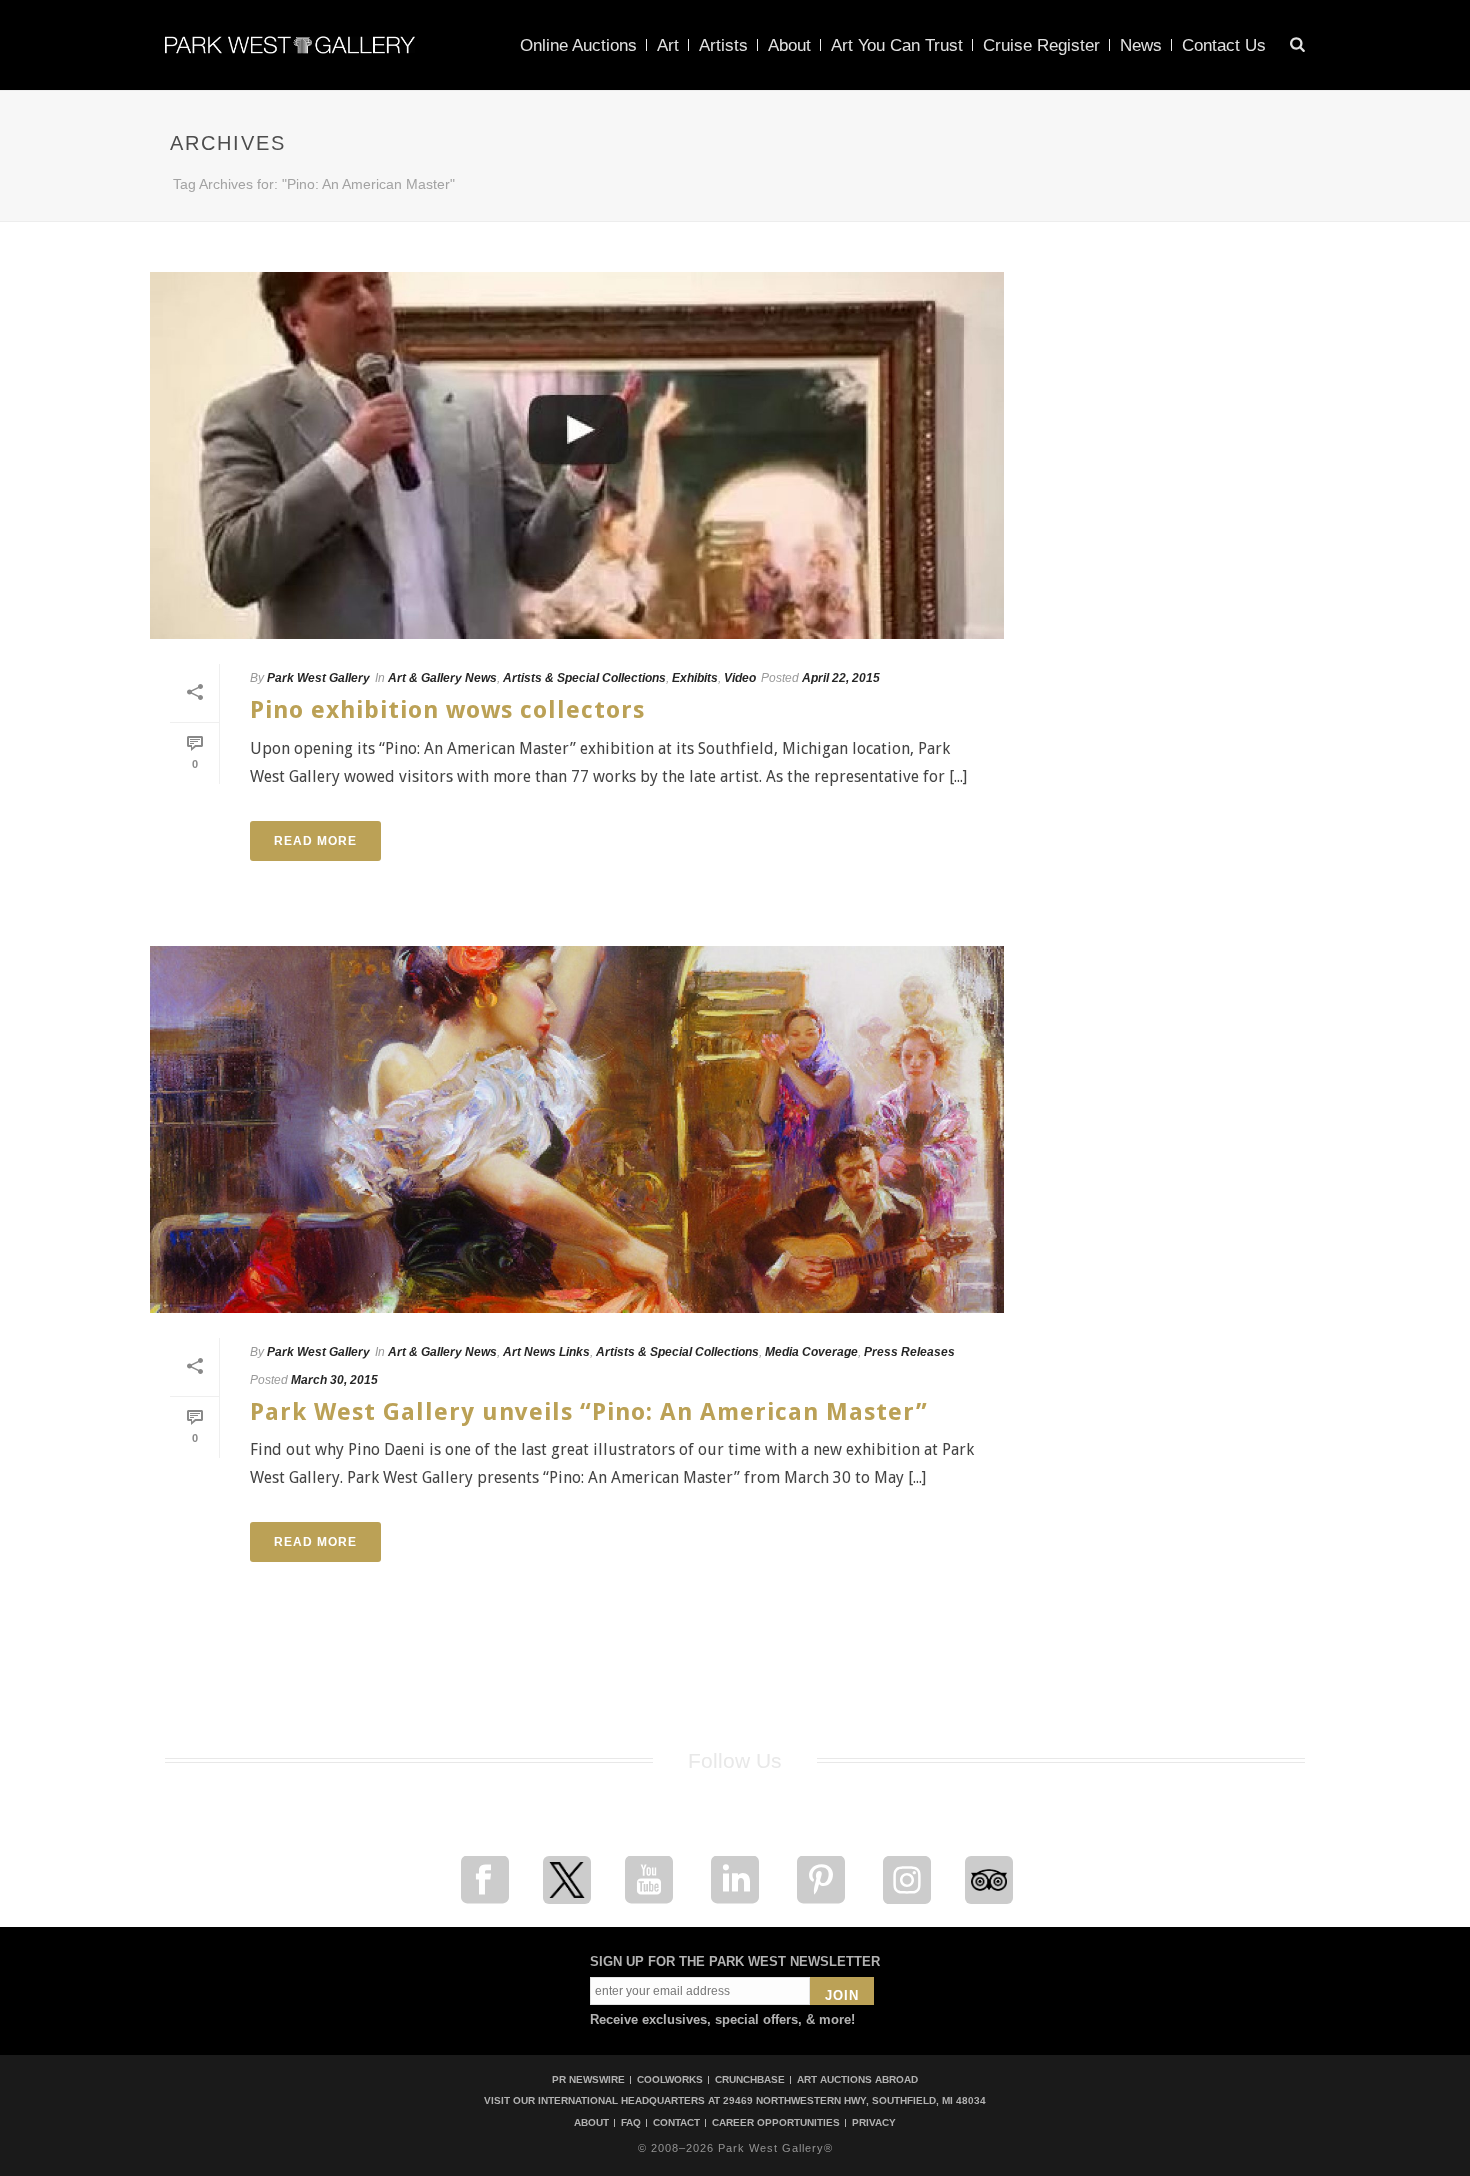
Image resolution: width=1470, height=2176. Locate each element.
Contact (676, 2123)
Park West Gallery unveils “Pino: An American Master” (589, 1412)
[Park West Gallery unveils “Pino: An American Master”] (577, 1129)
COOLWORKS (670, 2079)
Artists (723, 45)
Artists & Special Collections (584, 678)
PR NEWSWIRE (588, 2079)
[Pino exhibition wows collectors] (577, 455)
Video (740, 678)
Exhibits (695, 678)
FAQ (631, 2123)
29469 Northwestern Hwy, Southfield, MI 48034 (854, 2100)
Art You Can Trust (897, 45)
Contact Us (1224, 45)
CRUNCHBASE (750, 2079)
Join (842, 1995)
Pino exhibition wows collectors (447, 710)
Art (668, 45)
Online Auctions (578, 45)
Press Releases (909, 1352)
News (1141, 45)
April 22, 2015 (841, 678)
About (789, 45)
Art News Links (546, 1352)
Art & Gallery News (442, 678)
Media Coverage (811, 1352)
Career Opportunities (776, 2123)
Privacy (874, 2123)
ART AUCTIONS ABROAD (857, 2079)
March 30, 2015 (334, 1380)
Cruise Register (1041, 45)
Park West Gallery (318, 678)
